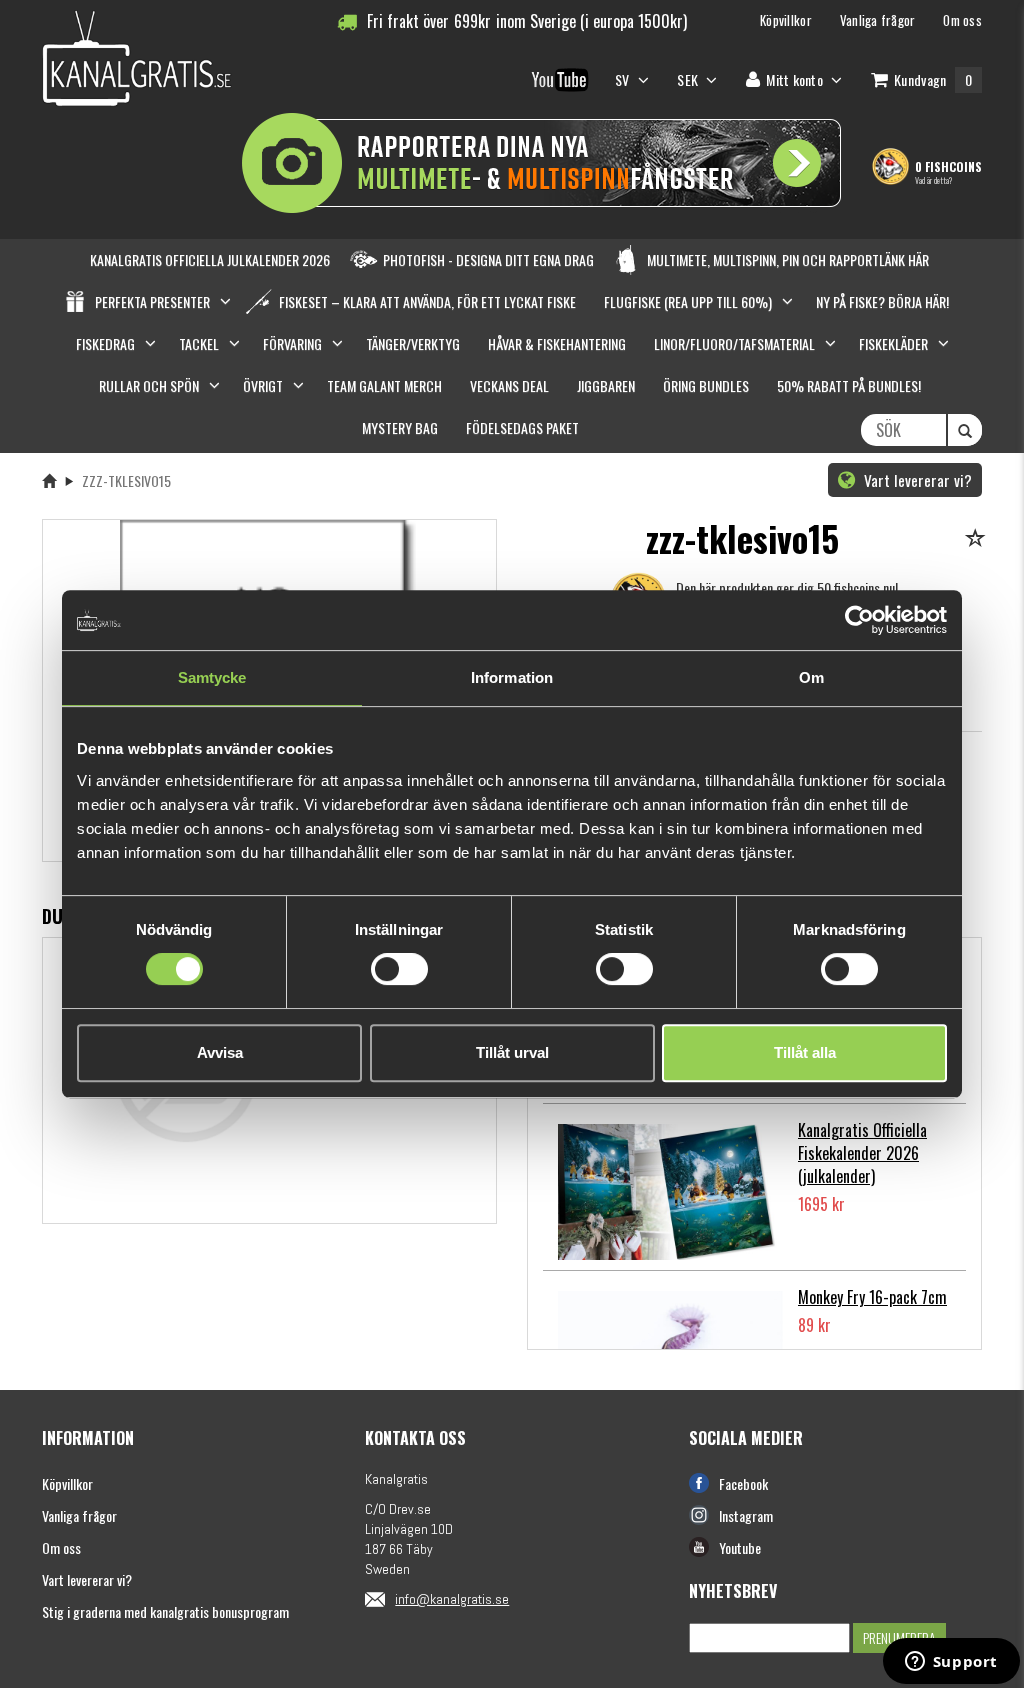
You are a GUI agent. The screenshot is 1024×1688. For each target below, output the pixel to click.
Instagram (746, 1515)
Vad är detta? (933, 180)
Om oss (61, 1547)
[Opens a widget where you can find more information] (951, 1663)
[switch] (399, 969)
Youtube (740, 1547)
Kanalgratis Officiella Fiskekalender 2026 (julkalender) (862, 1153)
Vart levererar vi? (916, 480)
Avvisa (220, 1052)
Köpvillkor (67, 1483)
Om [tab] (811, 677)
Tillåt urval (512, 1052)
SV (624, 79)
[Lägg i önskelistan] (978, 539)
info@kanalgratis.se (452, 1599)
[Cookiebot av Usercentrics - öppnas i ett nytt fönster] (859, 620)
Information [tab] (512, 677)
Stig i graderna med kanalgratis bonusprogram (165, 1611)
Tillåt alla (805, 1052)
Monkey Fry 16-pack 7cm (872, 1297)
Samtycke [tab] (212, 677)
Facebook (743, 1483)
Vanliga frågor (79, 1515)
